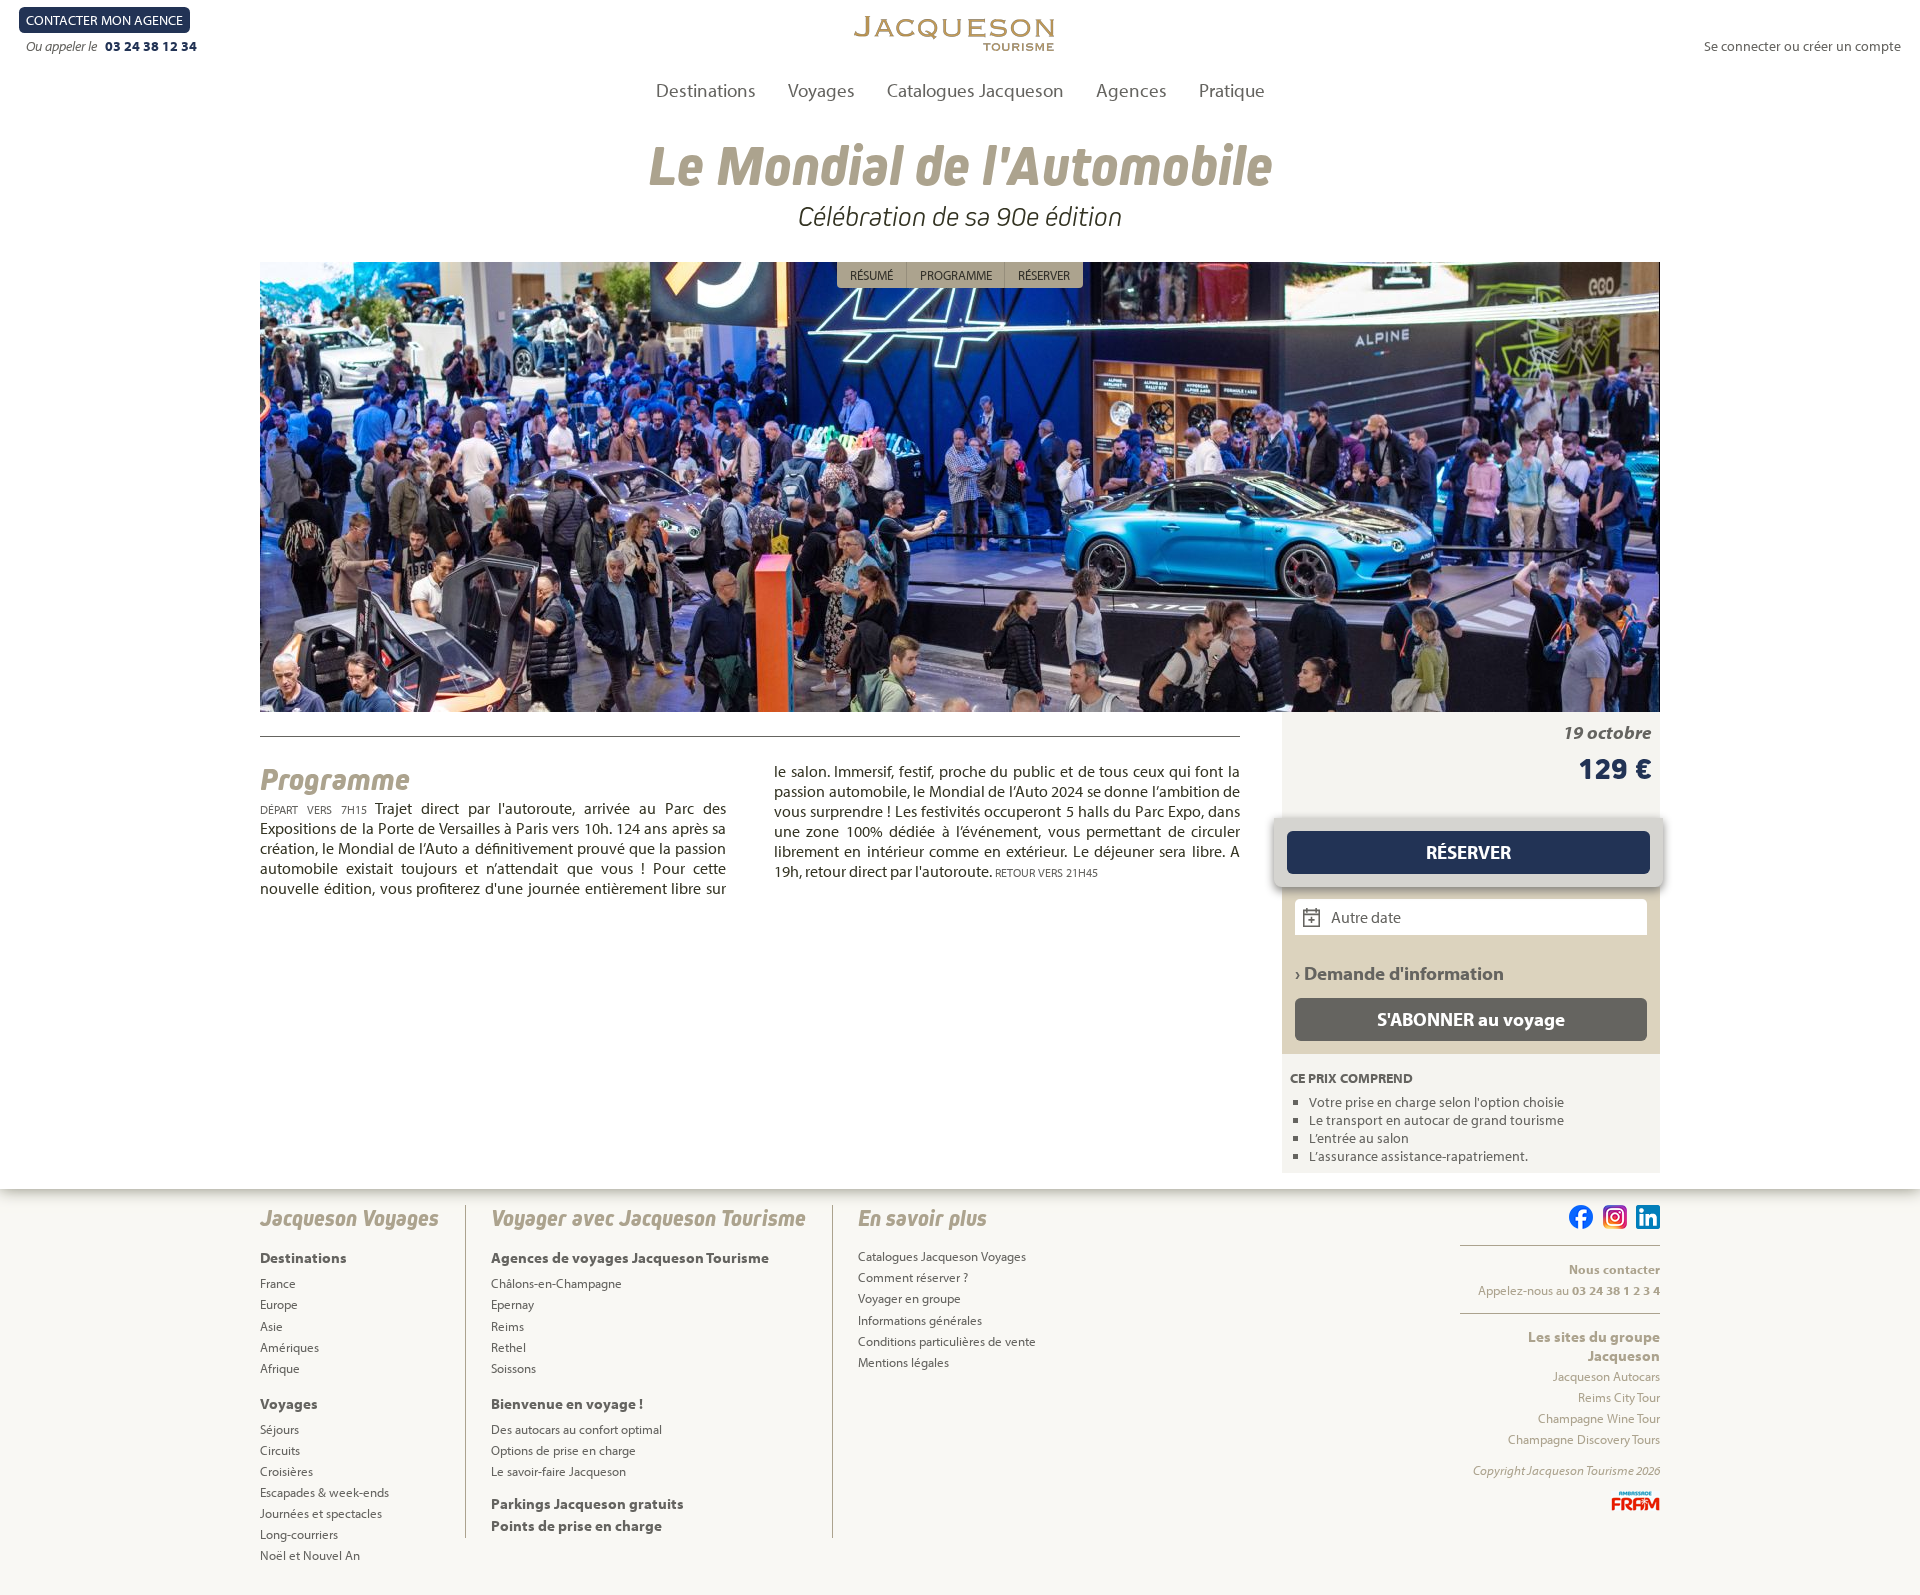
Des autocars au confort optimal (576, 1429)
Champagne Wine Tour (1599, 1418)
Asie (271, 1326)
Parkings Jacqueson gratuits (587, 1503)
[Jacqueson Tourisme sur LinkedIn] (1645, 1224)
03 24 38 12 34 (151, 46)
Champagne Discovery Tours (1584, 1439)
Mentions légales (903, 1362)
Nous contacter (1614, 1269)
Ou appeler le (63, 46)
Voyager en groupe (909, 1298)
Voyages (821, 90)
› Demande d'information (1399, 973)
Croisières (286, 1471)
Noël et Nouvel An (310, 1555)
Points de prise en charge (576, 1525)
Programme (956, 275)
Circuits (280, 1450)
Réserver (1044, 275)
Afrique (280, 1368)
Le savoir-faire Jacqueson (558, 1471)
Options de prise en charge (563, 1450)
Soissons (513, 1368)
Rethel (508, 1347)
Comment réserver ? (913, 1277)
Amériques (289, 1347)
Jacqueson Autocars (1606, 1376)
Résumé (871, 275)
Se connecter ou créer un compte (1802, 46)
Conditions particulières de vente (947, 1341)
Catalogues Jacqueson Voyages (942, 1256)
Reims (507, 1326)
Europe (279, 1304)
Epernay (512, 1304)
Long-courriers (299, 1534)
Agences (1131, 90)
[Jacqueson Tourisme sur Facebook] (1578, 1224)
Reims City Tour (1619, 1397)
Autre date (1364, 917)
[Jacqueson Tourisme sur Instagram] (1611, 1224)
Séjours (279, 1429)
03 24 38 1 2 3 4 (1616, 1290)
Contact (104, 20)
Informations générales (920, 1320)
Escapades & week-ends (324, 1492)
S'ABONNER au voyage (1471, 1019)
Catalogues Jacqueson (975, 90)
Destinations (706, 90)
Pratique (1232, 90)
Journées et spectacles (321, 1513)
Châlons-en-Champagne (556, 1283)
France (278, 1283)
